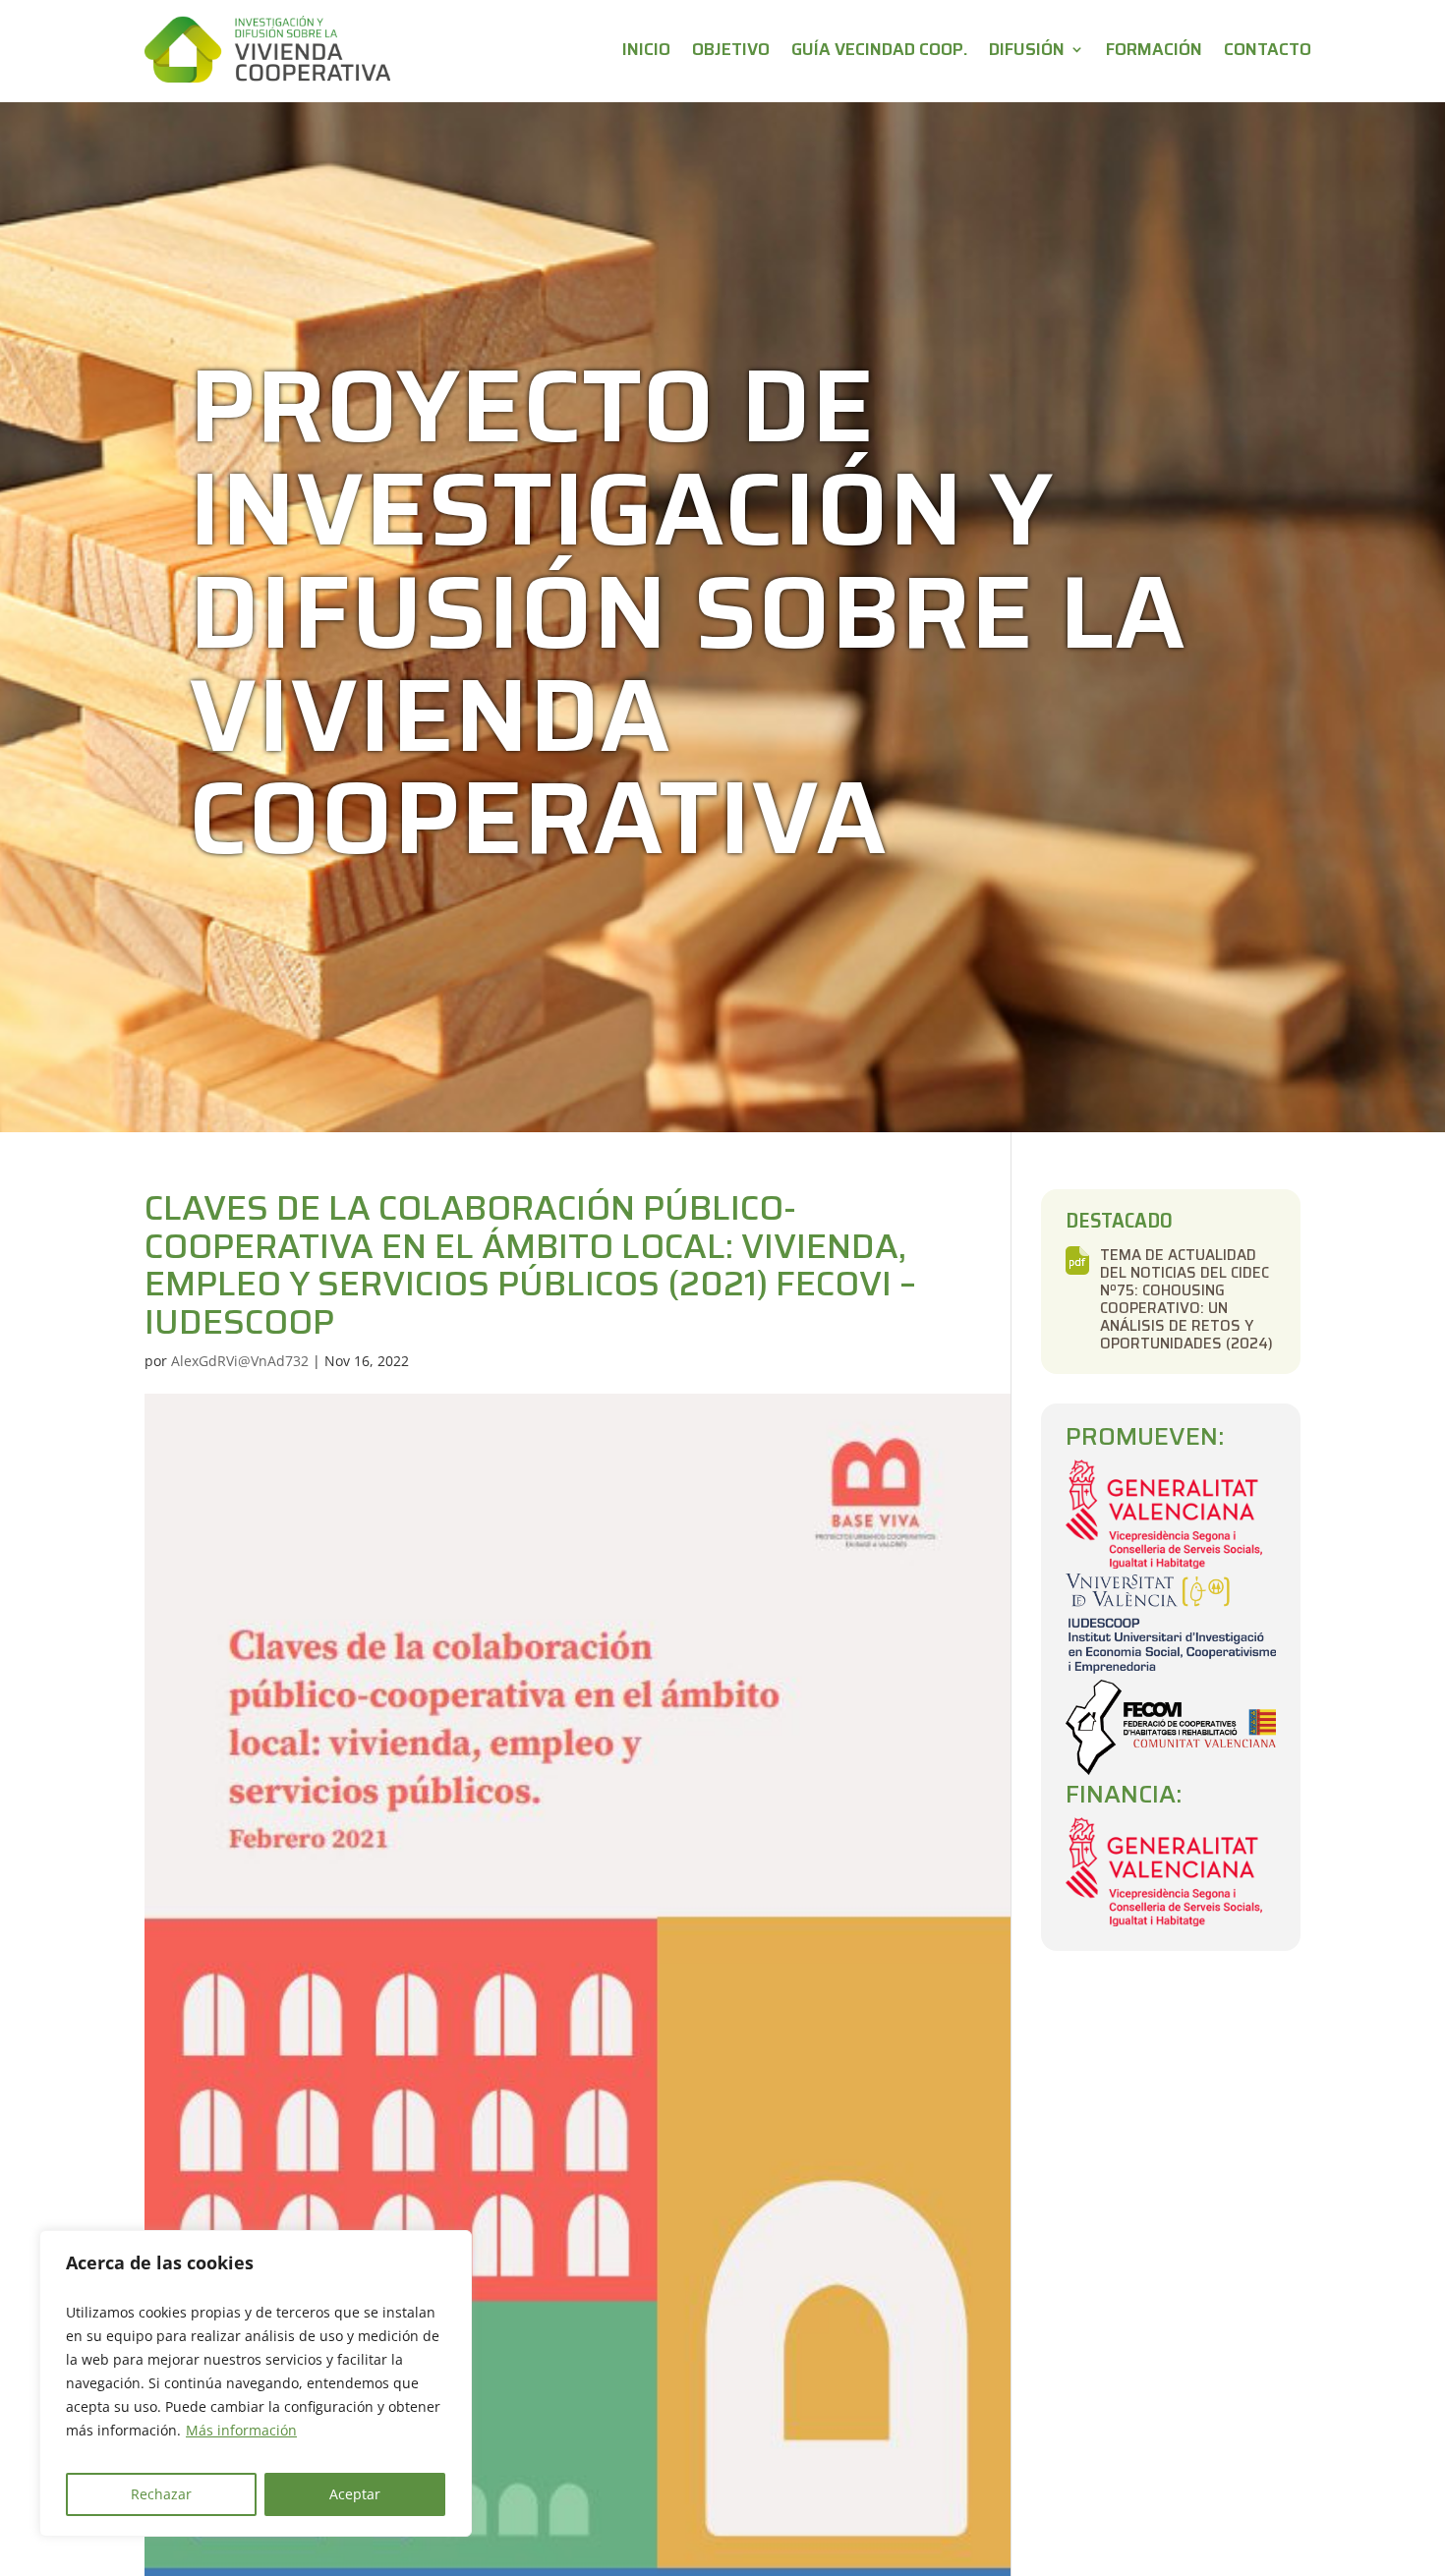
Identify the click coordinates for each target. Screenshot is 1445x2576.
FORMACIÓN (1154, 49)
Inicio (646, 49)
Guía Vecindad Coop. (879, 49)
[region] (256, 2383)
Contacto (1268, 49)
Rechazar (161, 2494)
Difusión (1027, 49)
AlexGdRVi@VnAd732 (240, 1361)
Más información (241, 2430)
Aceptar (355, 2494)
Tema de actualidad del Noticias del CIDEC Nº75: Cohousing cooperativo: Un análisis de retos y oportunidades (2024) (1186, 1262)
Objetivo (731, 49)
